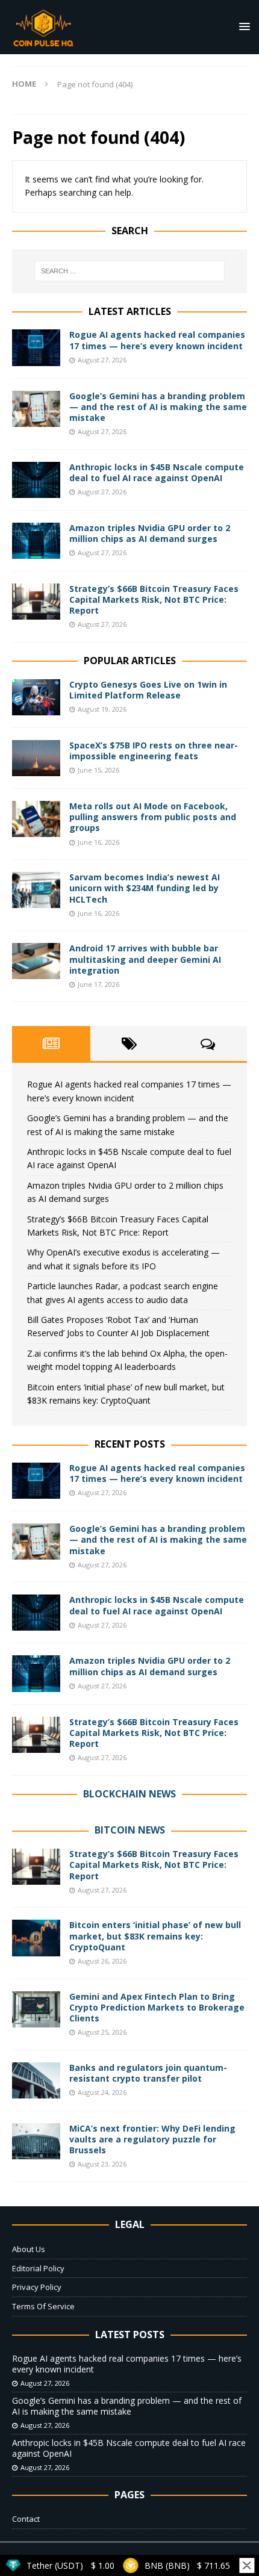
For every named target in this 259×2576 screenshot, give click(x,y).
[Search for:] (130, 271)
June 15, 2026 (98, 770)
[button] (242, 26)
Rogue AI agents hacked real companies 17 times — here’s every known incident (157, 340)
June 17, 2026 (98, 984)
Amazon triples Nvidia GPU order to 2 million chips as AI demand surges (150, 533)
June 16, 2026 (98, 842)
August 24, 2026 (102, 2092)
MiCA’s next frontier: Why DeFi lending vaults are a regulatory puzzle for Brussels (152, 2139)
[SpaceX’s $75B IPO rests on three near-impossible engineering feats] (36, 758)
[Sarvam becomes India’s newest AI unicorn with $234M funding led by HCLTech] (36, 890)
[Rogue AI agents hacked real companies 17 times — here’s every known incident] (36, 347)
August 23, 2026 (102, 2164)
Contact (26, 2519)
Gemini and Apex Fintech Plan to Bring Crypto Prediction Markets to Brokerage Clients (157, 2007)
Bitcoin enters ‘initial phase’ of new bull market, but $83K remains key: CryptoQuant (155, 1936)
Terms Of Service (43, 2306)
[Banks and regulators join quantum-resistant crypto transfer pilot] (36, 2080)
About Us (29, 2249)
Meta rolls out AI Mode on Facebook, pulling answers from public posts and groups (153, 817)
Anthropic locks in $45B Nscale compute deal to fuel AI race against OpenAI (157, 472)
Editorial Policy (38, 2268)
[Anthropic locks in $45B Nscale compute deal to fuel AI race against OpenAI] (36, 480)
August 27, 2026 (102, 360)
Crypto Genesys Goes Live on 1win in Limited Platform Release (148, 690)
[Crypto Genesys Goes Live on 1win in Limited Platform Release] (36, 697)
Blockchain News (129, 1794)
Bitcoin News (130, 1830)
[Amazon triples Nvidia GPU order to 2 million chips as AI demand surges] (36, 541)
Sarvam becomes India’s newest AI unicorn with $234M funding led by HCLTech (145, 888)
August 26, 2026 (102, 1961)
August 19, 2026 (102, 709)
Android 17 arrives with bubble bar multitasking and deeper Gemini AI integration (145, 959)
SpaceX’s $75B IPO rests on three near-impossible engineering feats (154, 751)
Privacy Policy (37, 2287)
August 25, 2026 (102, 2032)
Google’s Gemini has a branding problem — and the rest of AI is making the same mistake (158, 407)
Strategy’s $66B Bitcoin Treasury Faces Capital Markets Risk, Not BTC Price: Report (154, 599)
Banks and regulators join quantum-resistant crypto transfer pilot (148, 2073)
